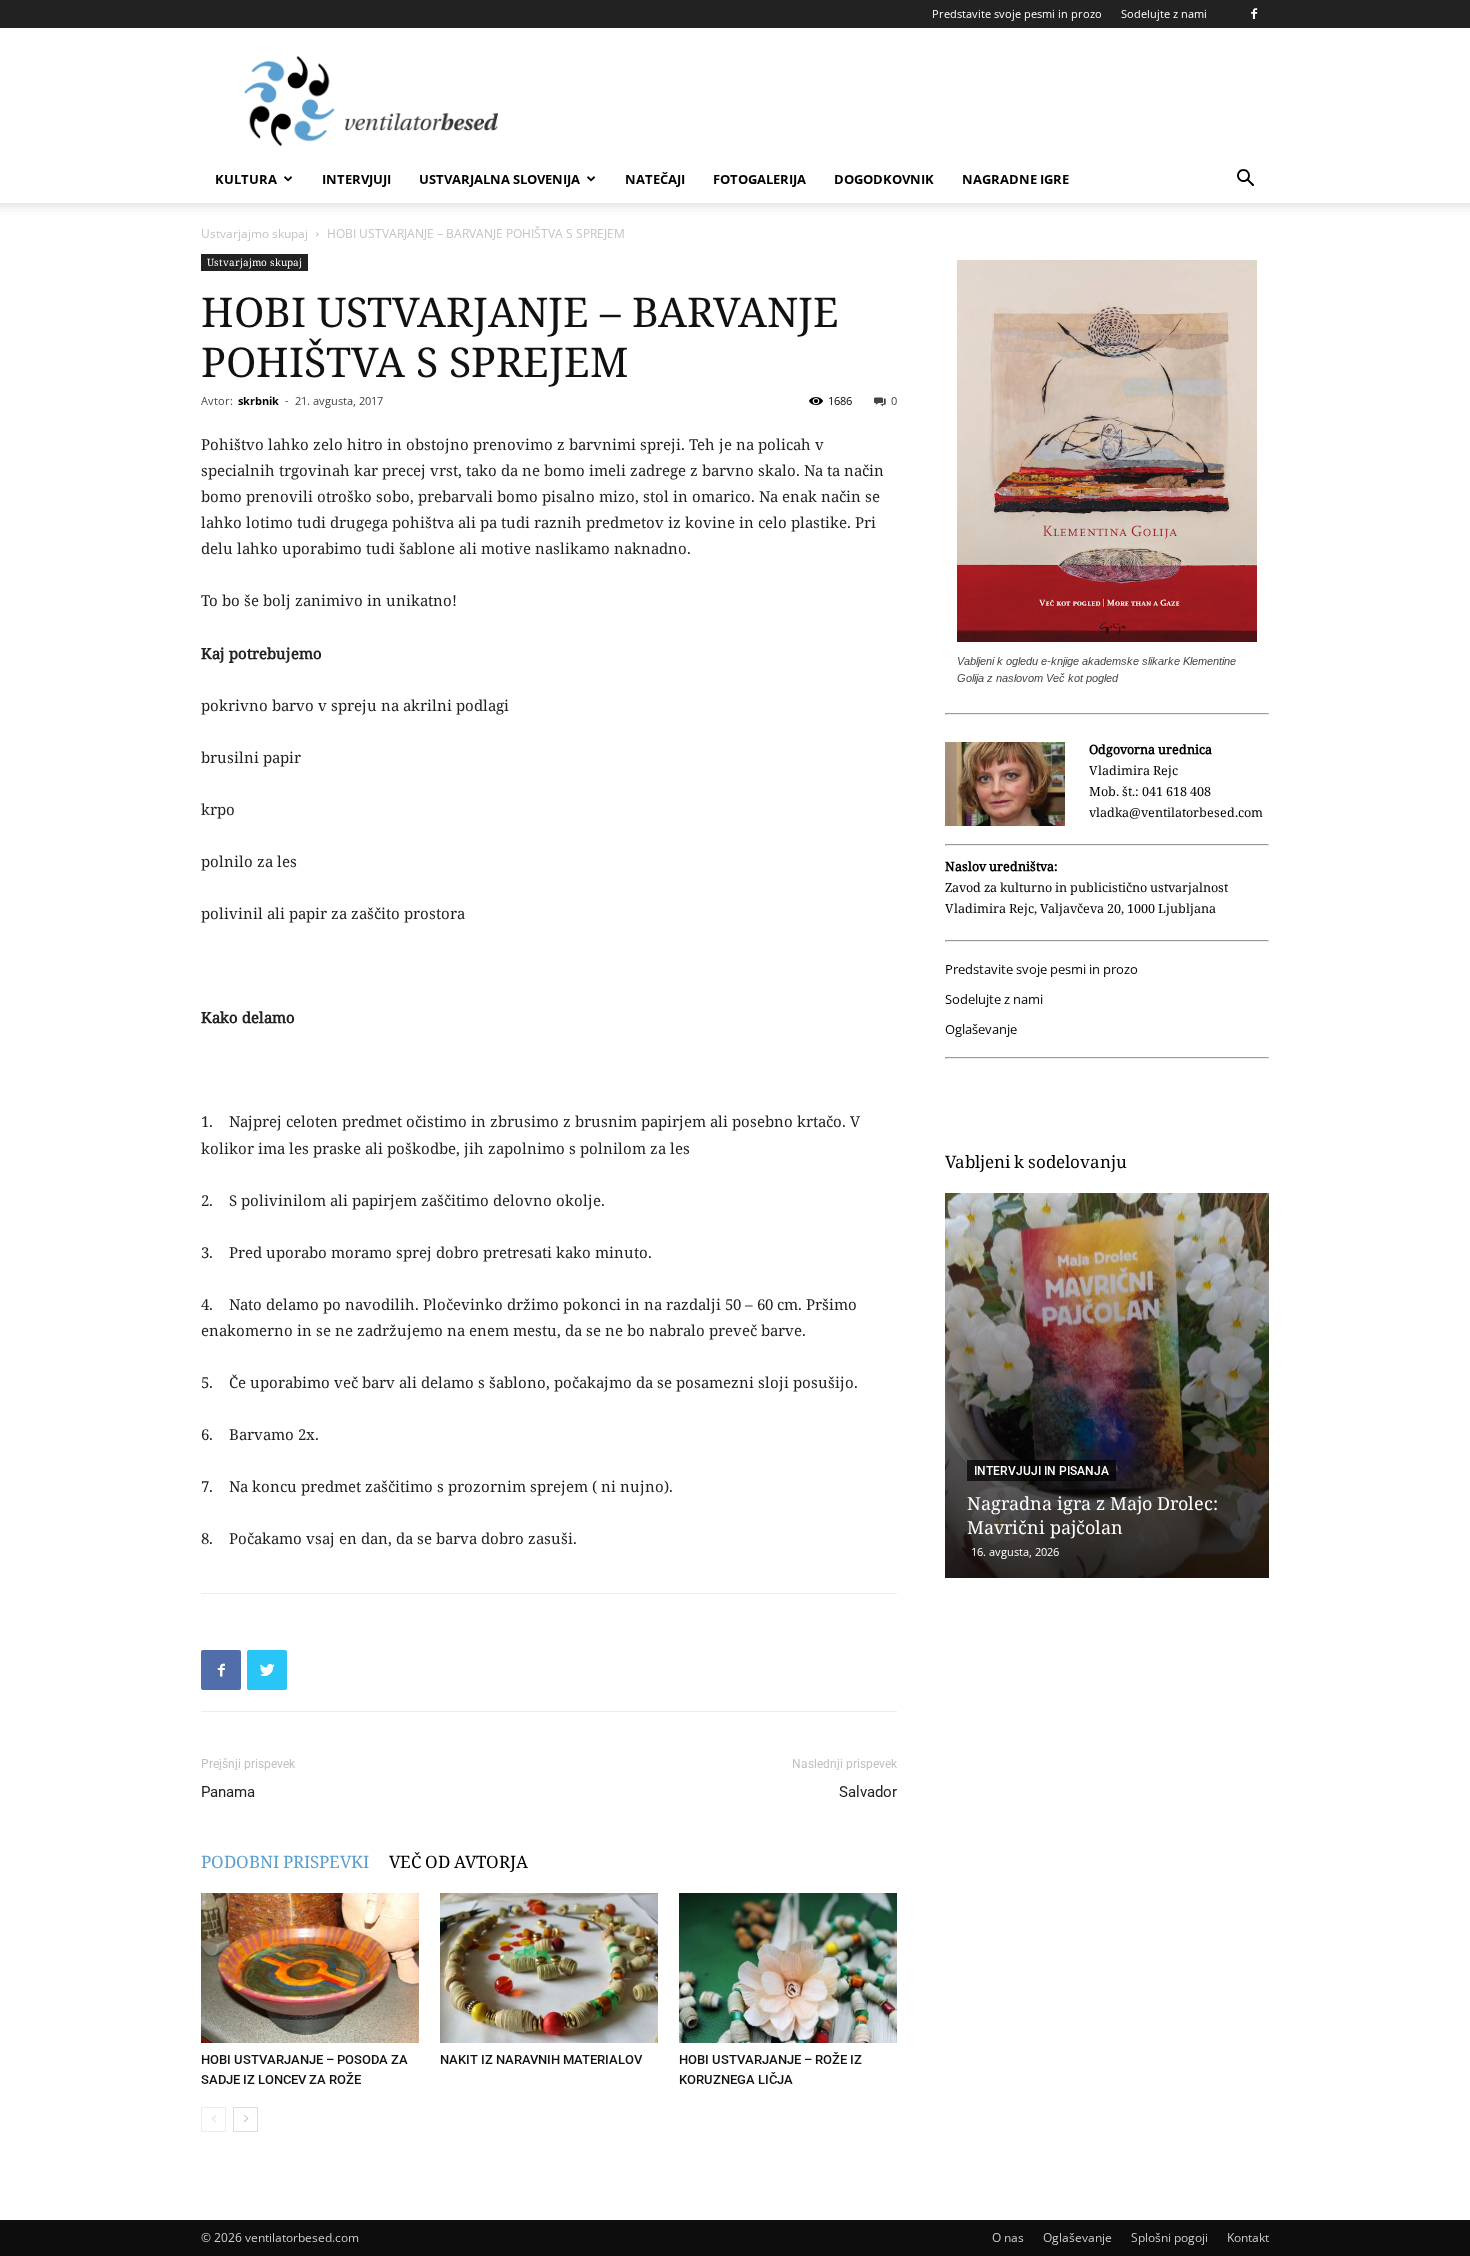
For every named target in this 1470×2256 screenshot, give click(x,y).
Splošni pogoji (1169, 2237)
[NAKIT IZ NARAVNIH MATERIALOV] (549, 1968)
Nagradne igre (1015, 179)
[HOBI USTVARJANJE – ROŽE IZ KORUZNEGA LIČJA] (788, 1968)
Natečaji (655, 179)
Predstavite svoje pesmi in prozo (1017, 13)
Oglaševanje (981, 1029)
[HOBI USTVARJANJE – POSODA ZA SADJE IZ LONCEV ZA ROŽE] (310, 1968)
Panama (228, 1792)
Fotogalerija (759, 179)
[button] (1245, 180)
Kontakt (1248, 2237)
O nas (1008, 2237)
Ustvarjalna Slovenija (499, 179)
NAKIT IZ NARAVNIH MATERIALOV (541, 2059)
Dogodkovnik (884, 179)
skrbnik (258, 400)
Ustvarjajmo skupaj (254, 233)
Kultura (246, 179)
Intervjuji (356, 179)
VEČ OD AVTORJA (458, 1861)
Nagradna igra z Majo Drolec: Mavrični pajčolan (1092, 1515)
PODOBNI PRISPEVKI (285, 1861)
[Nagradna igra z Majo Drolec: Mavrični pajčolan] (1107, 1385)
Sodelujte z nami (1164, 13)
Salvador (868, 1792)
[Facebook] (1254, 14)
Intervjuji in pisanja (1041, 1471)
